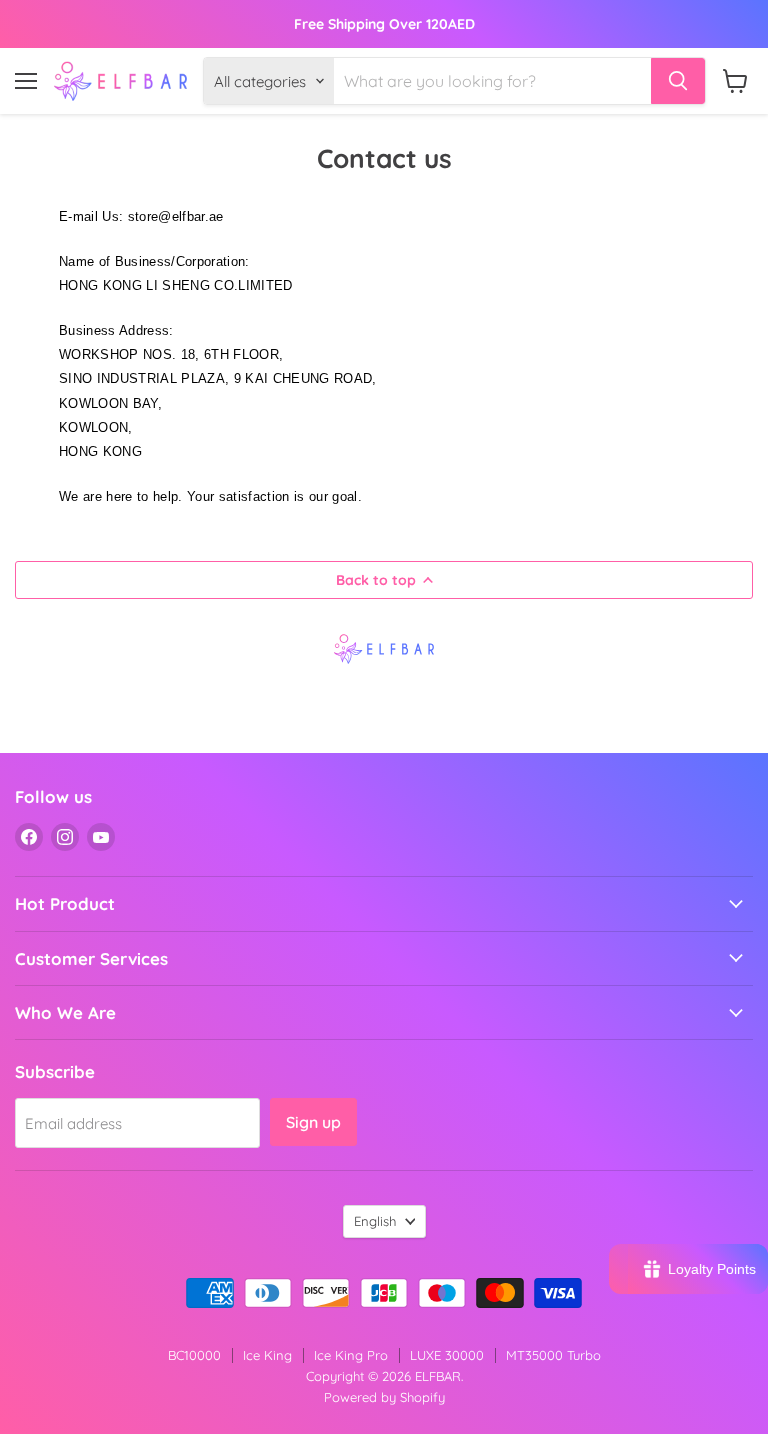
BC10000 (194, 1355)
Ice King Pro (351, 1355)
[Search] (678, 81)
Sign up (313, 1122)
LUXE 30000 (447, 1355)
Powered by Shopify (384, 1397)
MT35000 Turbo (553, 1355)
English (375, 1221)
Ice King (267, 1355)
